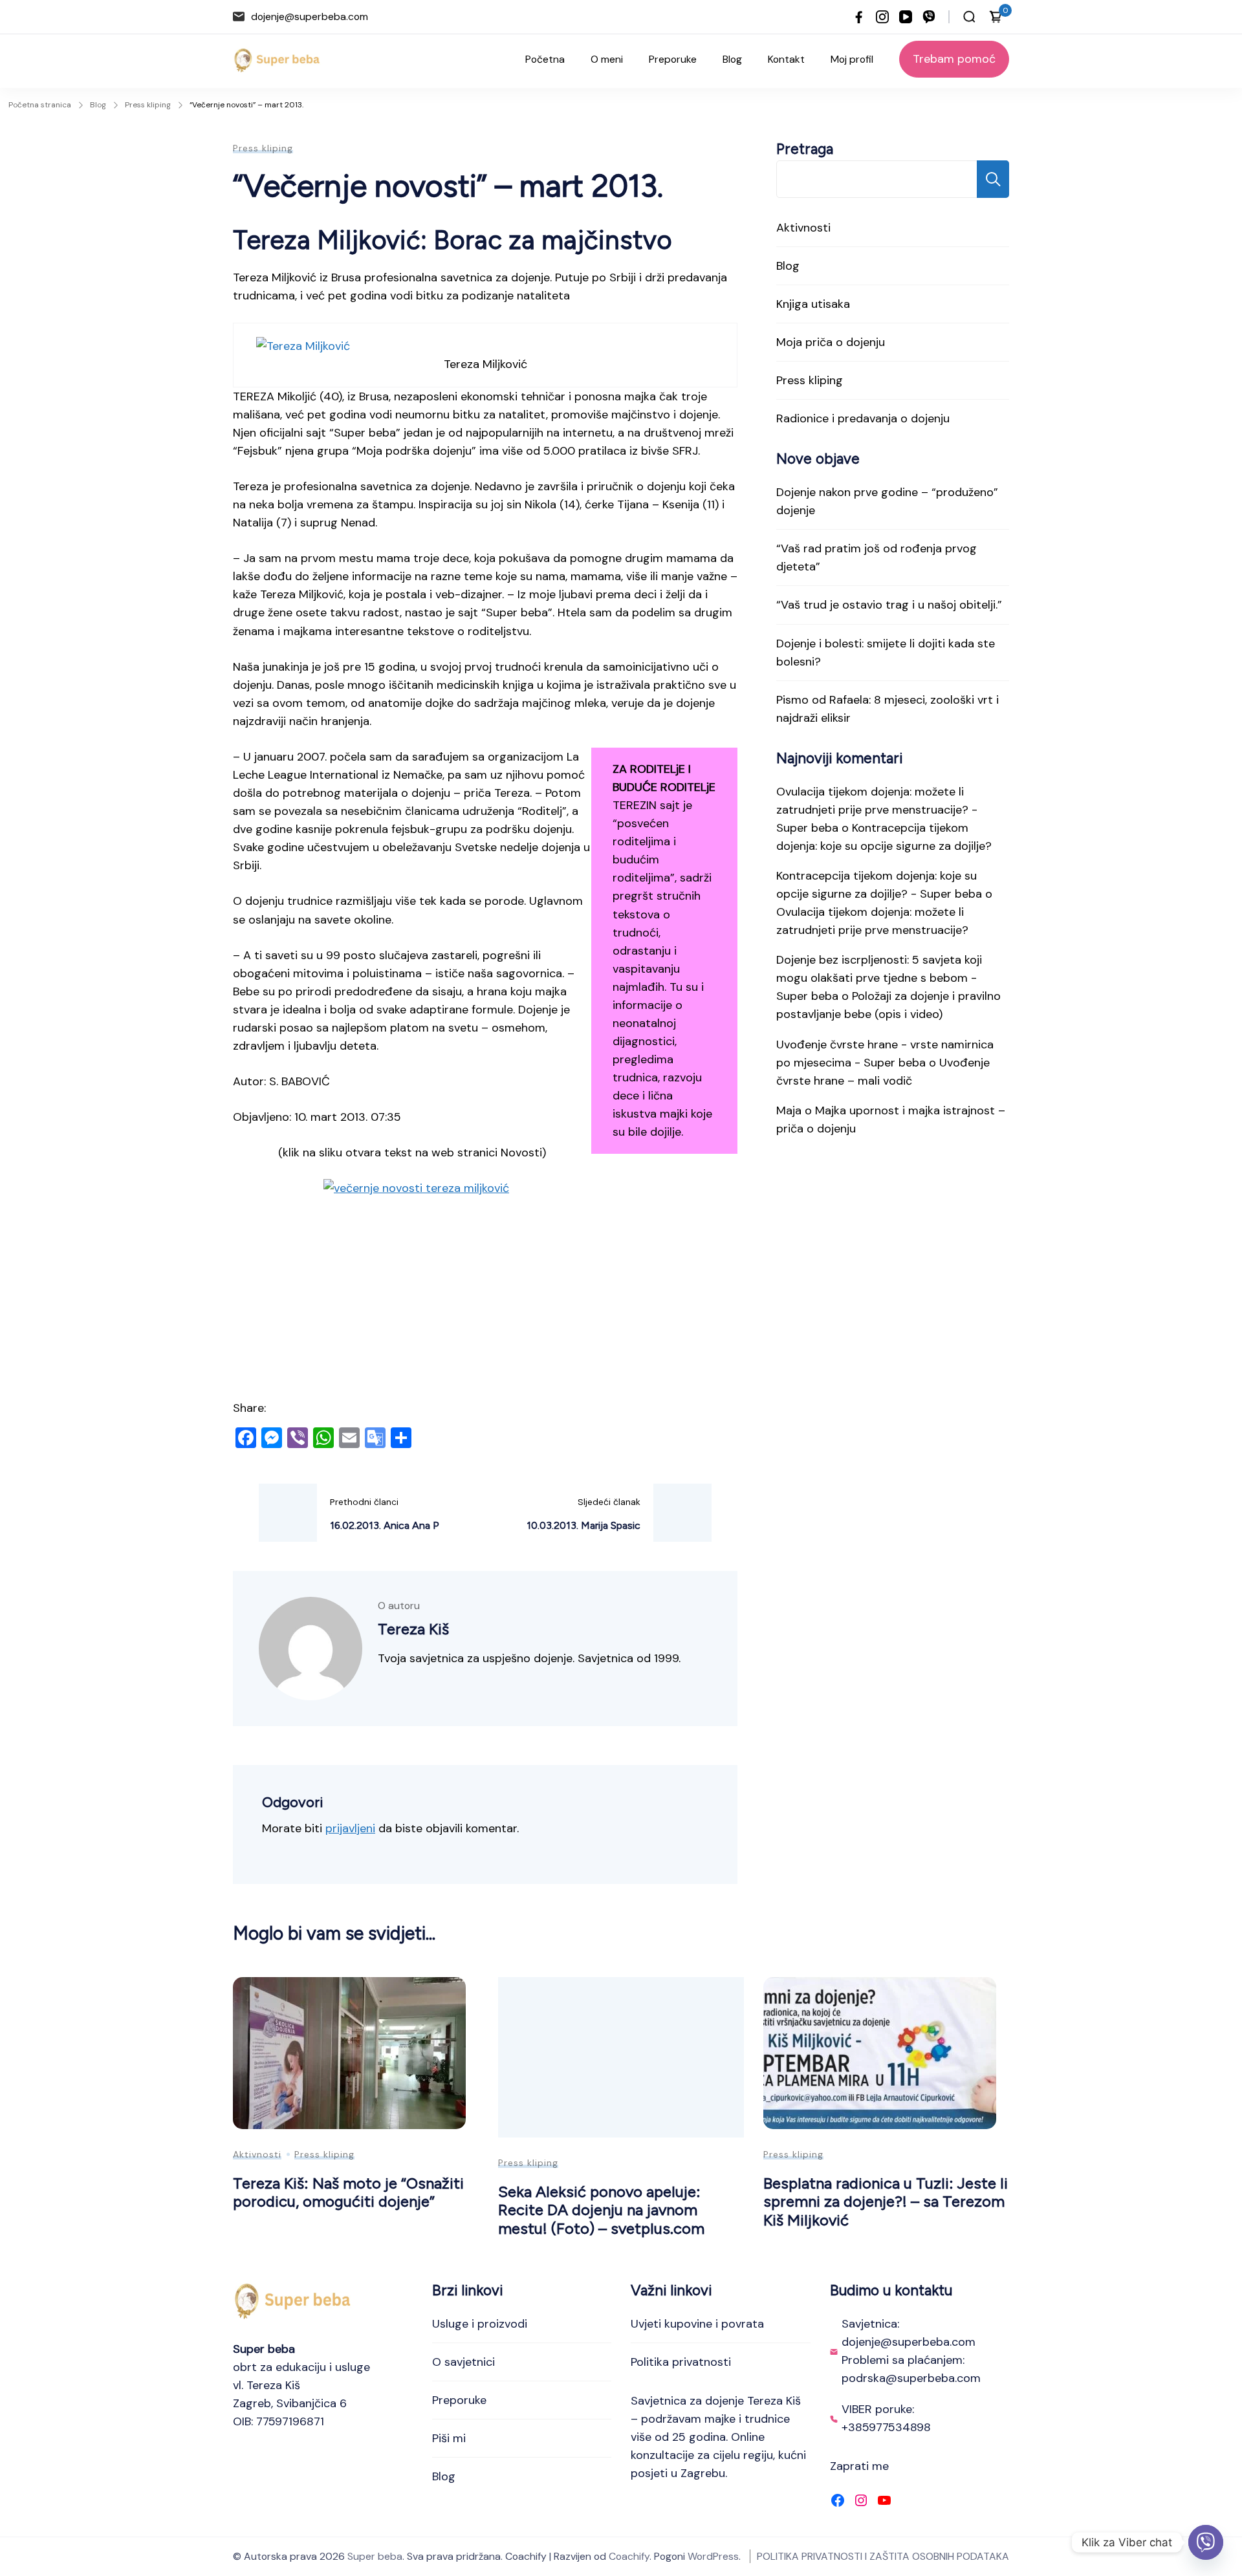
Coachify (629, 2556)
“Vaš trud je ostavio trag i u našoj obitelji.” (889, 605)
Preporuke (673, 59)
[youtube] (906, 17)
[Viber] (1206, 2542)
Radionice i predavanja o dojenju (863, 418)
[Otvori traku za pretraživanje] (969, 17)
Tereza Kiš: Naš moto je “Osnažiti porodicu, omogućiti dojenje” (348, 2192)
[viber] (929, 17)
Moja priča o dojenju (831, 342)
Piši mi (449, 2438)
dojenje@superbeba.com (310, 16)
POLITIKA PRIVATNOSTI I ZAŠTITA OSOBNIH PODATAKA (883, 2556)
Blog (732, 59)
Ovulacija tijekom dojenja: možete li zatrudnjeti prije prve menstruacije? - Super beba (877, 810)
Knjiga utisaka (813, 304)
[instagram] (882, 17)
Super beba (375, 2556)
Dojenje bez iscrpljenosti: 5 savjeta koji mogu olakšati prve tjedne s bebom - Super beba (879, 978)
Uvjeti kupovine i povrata (697, 2324)
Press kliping (263, 148)
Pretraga (805, 149)
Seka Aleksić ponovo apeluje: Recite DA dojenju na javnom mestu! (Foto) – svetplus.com (601, 2210)
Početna (545, 59)
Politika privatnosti (681, 2362)
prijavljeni (350, 1828)
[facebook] (859, 17)
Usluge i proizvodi (480, 2324)
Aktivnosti (803, 228)
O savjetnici (463, 2362)
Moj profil (852, 59)
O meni (607, 59)
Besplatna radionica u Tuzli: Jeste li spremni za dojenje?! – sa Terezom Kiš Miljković (886, 2202)
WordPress (713, 2556)
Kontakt (786, 59)
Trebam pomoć (954, 59)
